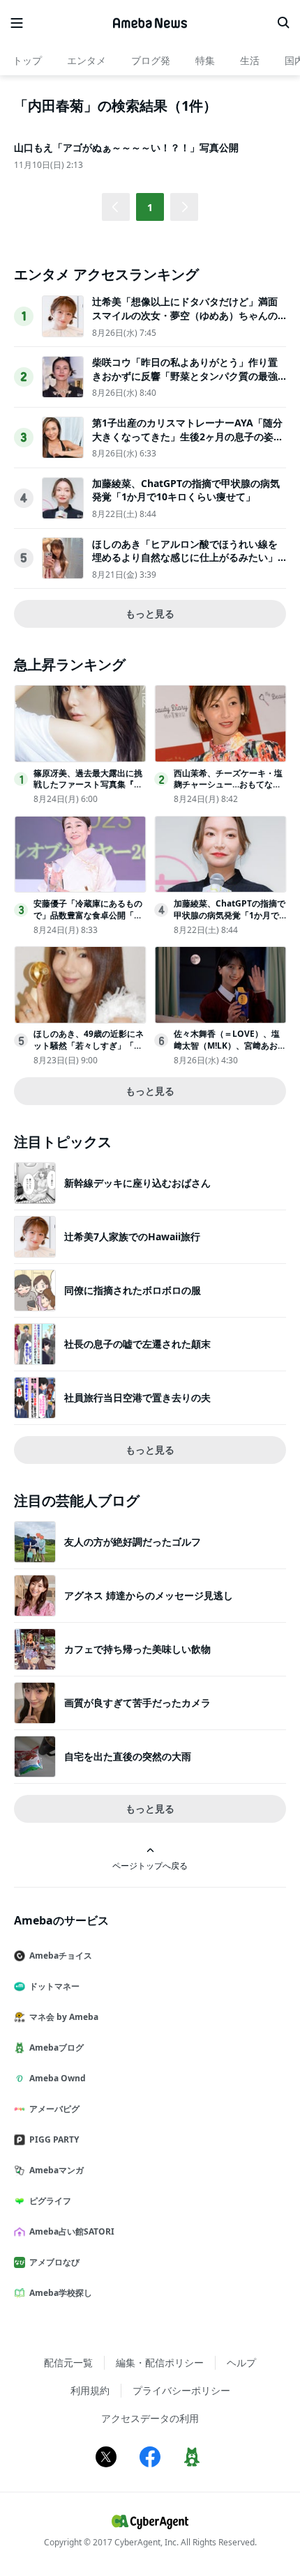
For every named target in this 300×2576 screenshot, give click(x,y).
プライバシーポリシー (181, 2390)
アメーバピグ (54, 2109)
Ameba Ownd (58, 2078)
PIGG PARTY (54, 2139)
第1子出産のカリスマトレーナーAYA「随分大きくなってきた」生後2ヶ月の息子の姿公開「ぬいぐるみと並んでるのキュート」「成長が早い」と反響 (188, 443)
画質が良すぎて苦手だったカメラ (137, 1703)
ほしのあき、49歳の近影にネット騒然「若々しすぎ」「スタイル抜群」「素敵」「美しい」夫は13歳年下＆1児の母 (89, 1051)
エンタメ (87, 60)
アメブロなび (54, 2262)
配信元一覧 (68, 2362)
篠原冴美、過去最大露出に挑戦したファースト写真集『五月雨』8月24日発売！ (88, 785)
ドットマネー (54, 1986)
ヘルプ (241, 2362)
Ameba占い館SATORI (72, 2231)
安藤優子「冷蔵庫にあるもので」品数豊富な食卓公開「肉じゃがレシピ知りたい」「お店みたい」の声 (88, 921)
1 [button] (150, 207)
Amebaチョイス (61, 1956)
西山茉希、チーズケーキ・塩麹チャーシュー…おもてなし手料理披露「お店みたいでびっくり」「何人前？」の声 (228, 790)
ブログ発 (151, 60)
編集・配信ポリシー (160, 2362)
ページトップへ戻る (150, 1865)
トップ (27, 60)
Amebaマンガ (57, 2170)
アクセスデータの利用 (150, 2418)
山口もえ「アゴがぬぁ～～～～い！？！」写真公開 (126, 147)
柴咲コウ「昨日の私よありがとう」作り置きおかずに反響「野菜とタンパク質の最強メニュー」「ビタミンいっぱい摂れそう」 (185, 376)
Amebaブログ (57, 2047)
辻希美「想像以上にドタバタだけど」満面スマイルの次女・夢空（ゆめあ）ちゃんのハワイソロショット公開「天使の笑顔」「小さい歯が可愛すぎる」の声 (185, 322)
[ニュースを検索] (283, 23)
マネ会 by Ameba (64, 2017)
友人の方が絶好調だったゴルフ (133, 1542)
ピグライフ (50, 2201)
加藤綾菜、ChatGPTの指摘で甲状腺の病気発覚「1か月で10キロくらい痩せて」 (186, 490)
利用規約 (90, 2390)
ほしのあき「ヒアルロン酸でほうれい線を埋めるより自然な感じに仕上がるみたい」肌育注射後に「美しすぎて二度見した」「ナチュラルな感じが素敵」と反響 (185, 564)
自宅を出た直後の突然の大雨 (128, 1756)
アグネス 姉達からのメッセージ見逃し (149, 1595)
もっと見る (150, 614)
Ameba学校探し (61, 2293)
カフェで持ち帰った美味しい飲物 (137, 1649)
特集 (205, 60)
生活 (250, 60)
